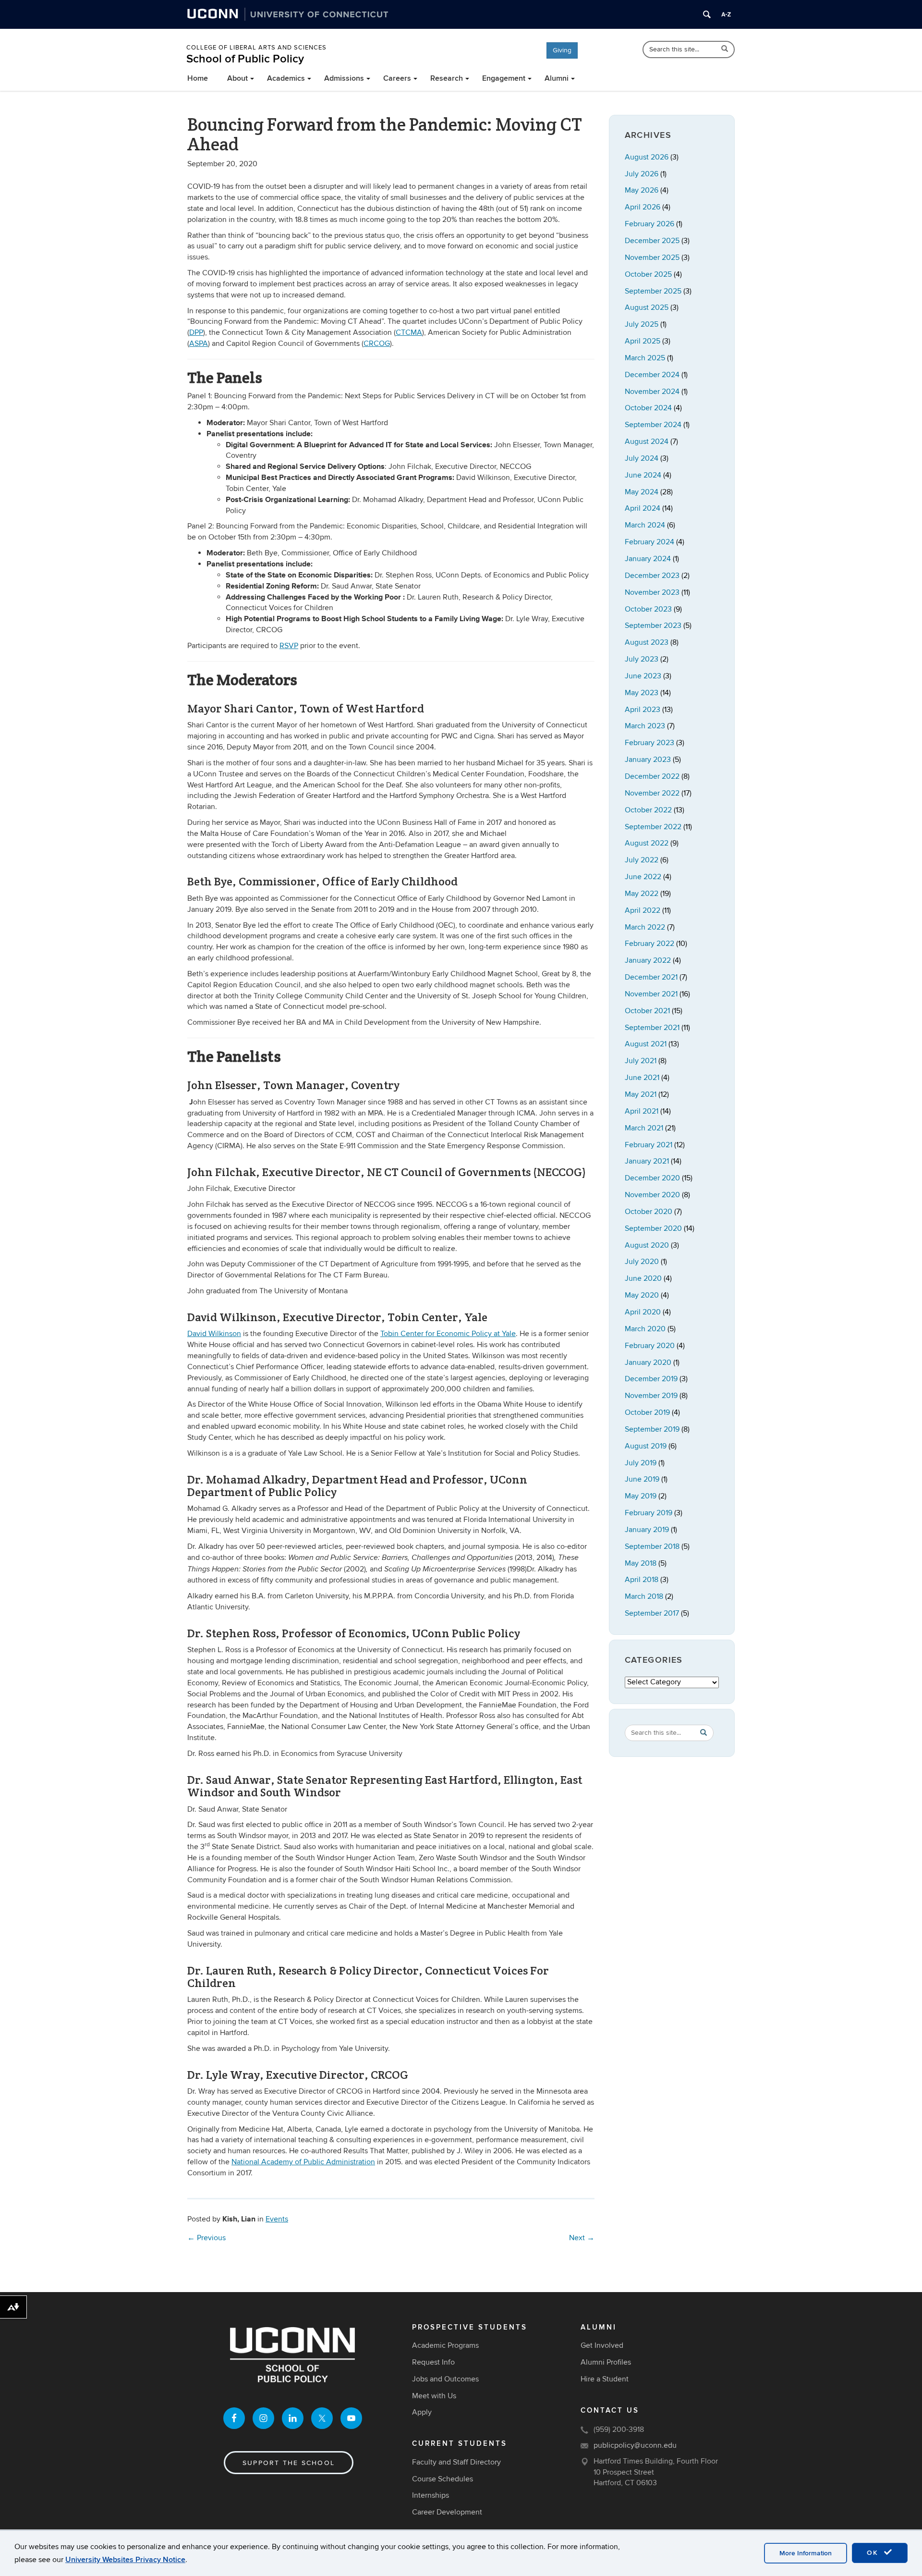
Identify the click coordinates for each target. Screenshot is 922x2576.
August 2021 (646, 1044)
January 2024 (648, 559)
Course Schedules (443, 2479)
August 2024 (647, 442)
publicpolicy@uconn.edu (635, 2445)
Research (447, 78)
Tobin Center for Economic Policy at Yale (448, 1334)
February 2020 (650, 1346)
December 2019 (651, 1379)
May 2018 (641, 1563)
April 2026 (643, 207)
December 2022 (652, 776)
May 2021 (641, 1094)
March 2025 (645, 358)
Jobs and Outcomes (445, 2379)
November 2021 (651, 994)
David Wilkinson (214, 1334)
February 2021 (649, 1145)
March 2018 (644, 1596)
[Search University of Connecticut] (707, 14)
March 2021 (644, 1128)
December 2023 (652, 576)
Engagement (504, 78)
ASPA (199, 343)
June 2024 (643, 475)
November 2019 (651, 1396)
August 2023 (647, 642)
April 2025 (643, 341)
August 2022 (647, 843)
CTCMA (409, 332)
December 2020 (652, 1178)
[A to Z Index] (726, 14)
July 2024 (642, 458)
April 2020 (643, 1312)
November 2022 (652, 793)
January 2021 (647, 1161)
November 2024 (652, 392)
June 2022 (643, 877)
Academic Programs (445, 2345)
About (237, 78)
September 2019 (652, 1429)
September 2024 (653, 425)
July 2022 (642, 860)
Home (198, 78)
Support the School (289, 2463)
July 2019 (641, 1463)
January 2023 (648, 760)
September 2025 (653, 291)
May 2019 (641, 1496)
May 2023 (642, 693)
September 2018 (652, 1546)
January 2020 (648, 1362)
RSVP (289, 646)
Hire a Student (605, 2379)
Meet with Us (434, 2396)
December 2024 (652, 375)
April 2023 (643, 710)
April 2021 (642, 1111)
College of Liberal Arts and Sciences (256, 48)
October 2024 (648, 408)
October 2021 (647, 1011)
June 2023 (643, 676)
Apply (422, 2412)
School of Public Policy (245, 59)
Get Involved (602, 2345)
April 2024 (643, 508)
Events (277, 2219)
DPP (196, 332)
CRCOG (377, 343)
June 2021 (642, 1078)
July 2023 (642, 659)
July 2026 (642, 174)
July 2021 (641, 1061)
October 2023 (648, 609)
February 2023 (649, 743)
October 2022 (648, 810)
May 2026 (642, 190)
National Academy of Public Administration (303, 2162)
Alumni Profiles (606, 2362)
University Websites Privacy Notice (125, 2560)
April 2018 (642, 1580)
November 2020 (652, 1195)
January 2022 (648, 960)
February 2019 (649, 1513)
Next (582, 2238)
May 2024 (642, 492)
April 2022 (643, 910)
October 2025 (648, 274)
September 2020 (653, 1228)
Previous (206, 2238)
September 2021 (652, 1028)
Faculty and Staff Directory (456, 2462)
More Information (806, 2553)
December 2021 (651, 977)
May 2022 (642, 894)
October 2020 (649, 1212)
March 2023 (645, 726)
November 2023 (652, 592)
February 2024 (649, 542)
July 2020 (642, 1262)
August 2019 (646, 1446)
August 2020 (647, 1245)
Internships (431, 2495)
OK (874, 2553)
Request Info (433, 2362)
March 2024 (645, 525)
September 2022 (653, 827)
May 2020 (642, 1295)
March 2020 (645, 1329)
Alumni (557, 78)
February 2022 (649, 944)
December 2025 (652, 241)
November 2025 (652, 258)
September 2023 (653, 626)
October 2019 (647, 1412)
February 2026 (649, 224)
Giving (562, 50)
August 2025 (647, 307)
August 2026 (647, 157)
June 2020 (643, 1278)
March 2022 (645, 927)
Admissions (344, 78)
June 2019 (642, 1479)
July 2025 (642, 324)
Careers (397, 78)
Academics (286, 78)
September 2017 (652, 1613)
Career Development (447, 2512)
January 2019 (647, 1530)
